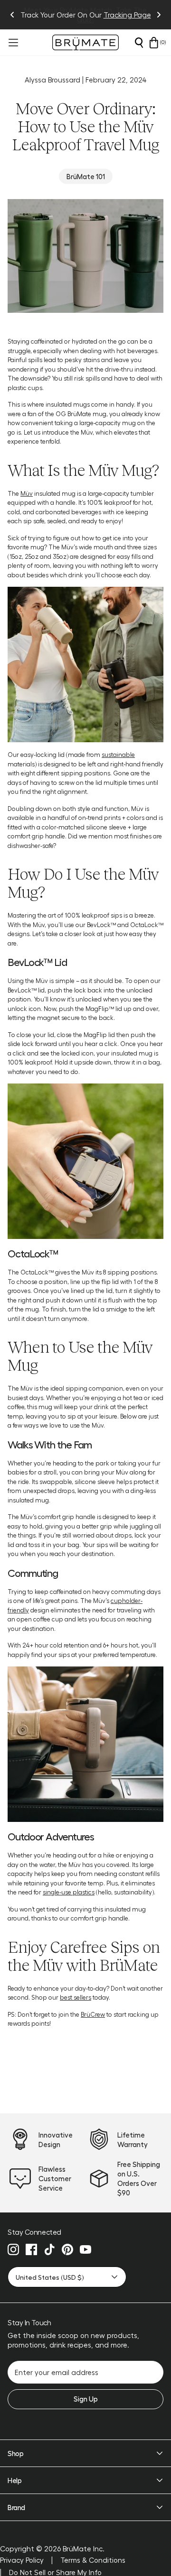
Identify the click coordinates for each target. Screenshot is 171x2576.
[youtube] (85, 2249)
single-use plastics (69, 1892)
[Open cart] (154, 43)
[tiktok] (49, 2249)
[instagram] (13, 2249)
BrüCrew (93, 2014)
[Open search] (139, 43)
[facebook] (31, 2249)
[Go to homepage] (85, 42)
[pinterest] (67, 2249)
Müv (27, 493)
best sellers (76, 1997)
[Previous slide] (12, 15)
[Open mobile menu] (12, 43)
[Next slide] (159, 15)
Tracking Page (127, 15)
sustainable (118, 754)
